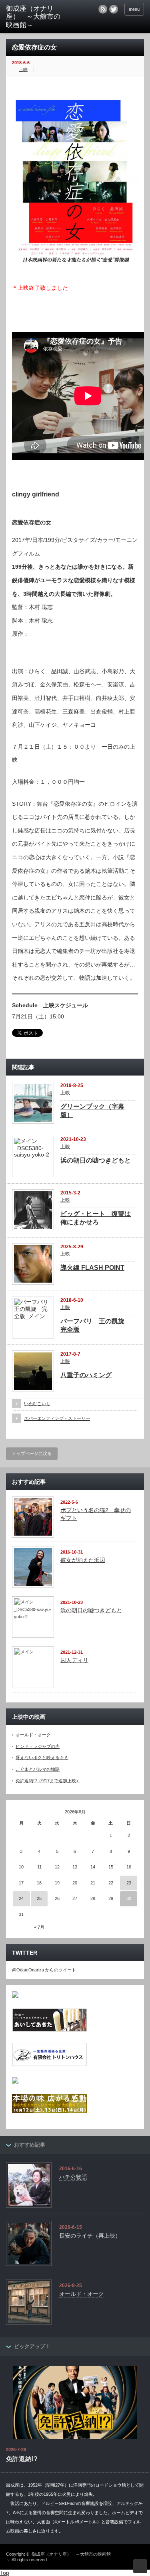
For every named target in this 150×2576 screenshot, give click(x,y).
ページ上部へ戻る (140, 2566)
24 (21, 1898)
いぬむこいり (37, 1404)
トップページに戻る (32, 1453)
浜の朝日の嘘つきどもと (96, 1160)
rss (103, 9)
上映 (23, 69)
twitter (114, 9)
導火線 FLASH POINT (92, 1268)
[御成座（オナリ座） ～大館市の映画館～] (36, 17)
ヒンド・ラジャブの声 (38, 1746)
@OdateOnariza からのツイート (44, 1970)
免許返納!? (22, 2459)
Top (5, 2573)
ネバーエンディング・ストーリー (57, 1418)
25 (39, 1898)
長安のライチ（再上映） (90, 2236)
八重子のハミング (86, 1375)
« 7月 (39, 1927)
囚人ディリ (74, 1660)
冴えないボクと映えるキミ (42, 1758)
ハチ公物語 (73, 2177)
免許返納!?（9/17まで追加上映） (48, 1781)
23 (129, 1883)
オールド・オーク (33, 1735)
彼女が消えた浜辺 (83, 1560)
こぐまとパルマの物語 (38, 1769)
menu (134, 9)
